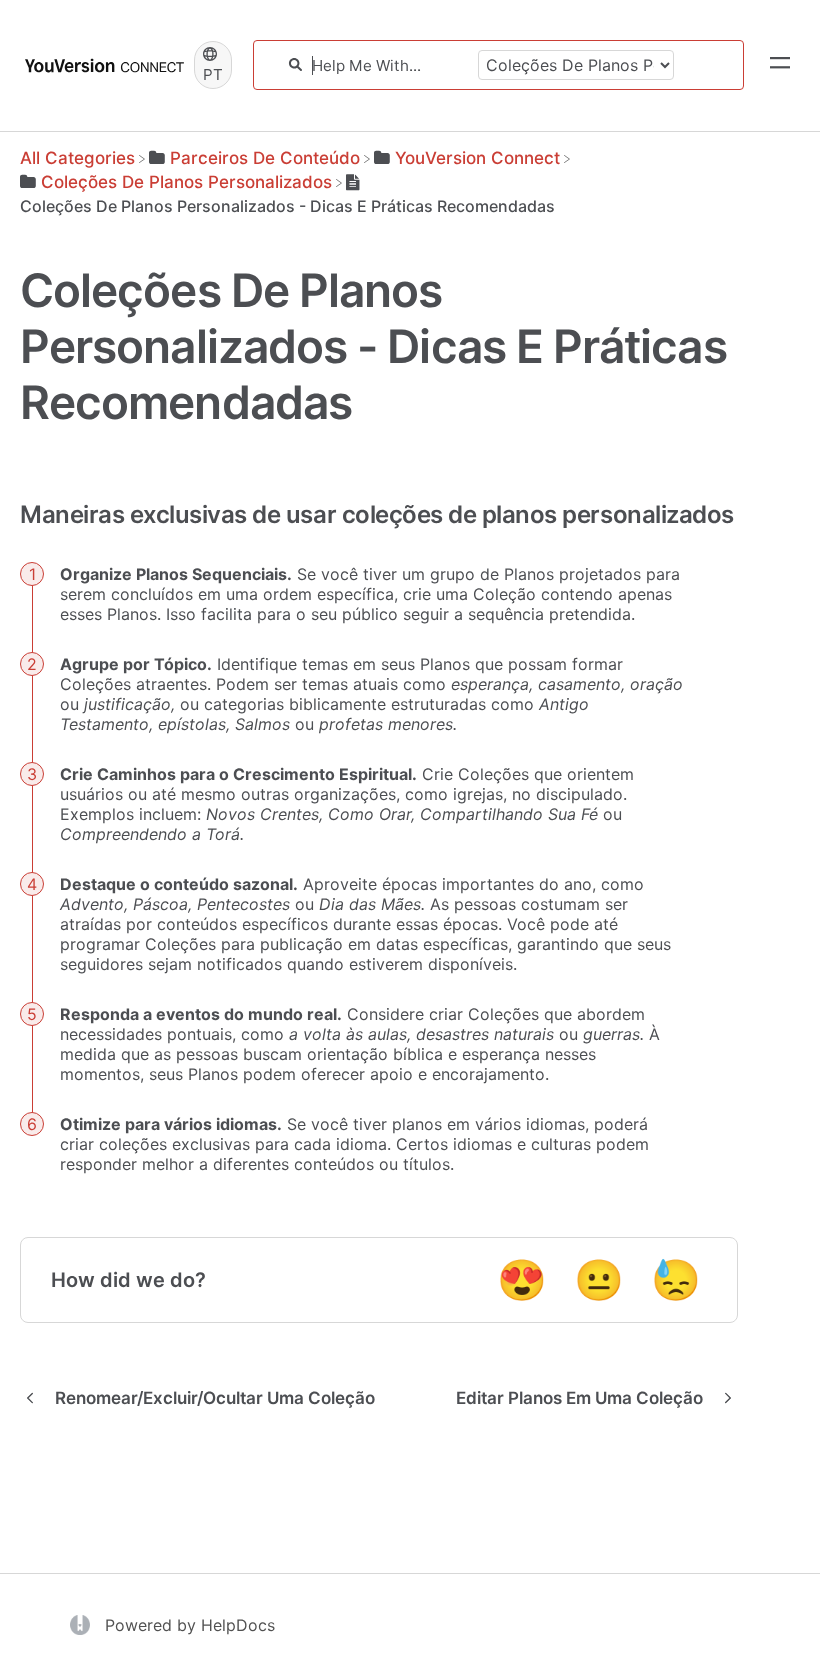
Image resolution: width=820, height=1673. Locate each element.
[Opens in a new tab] (82, 1623)
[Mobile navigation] (780, 65)
